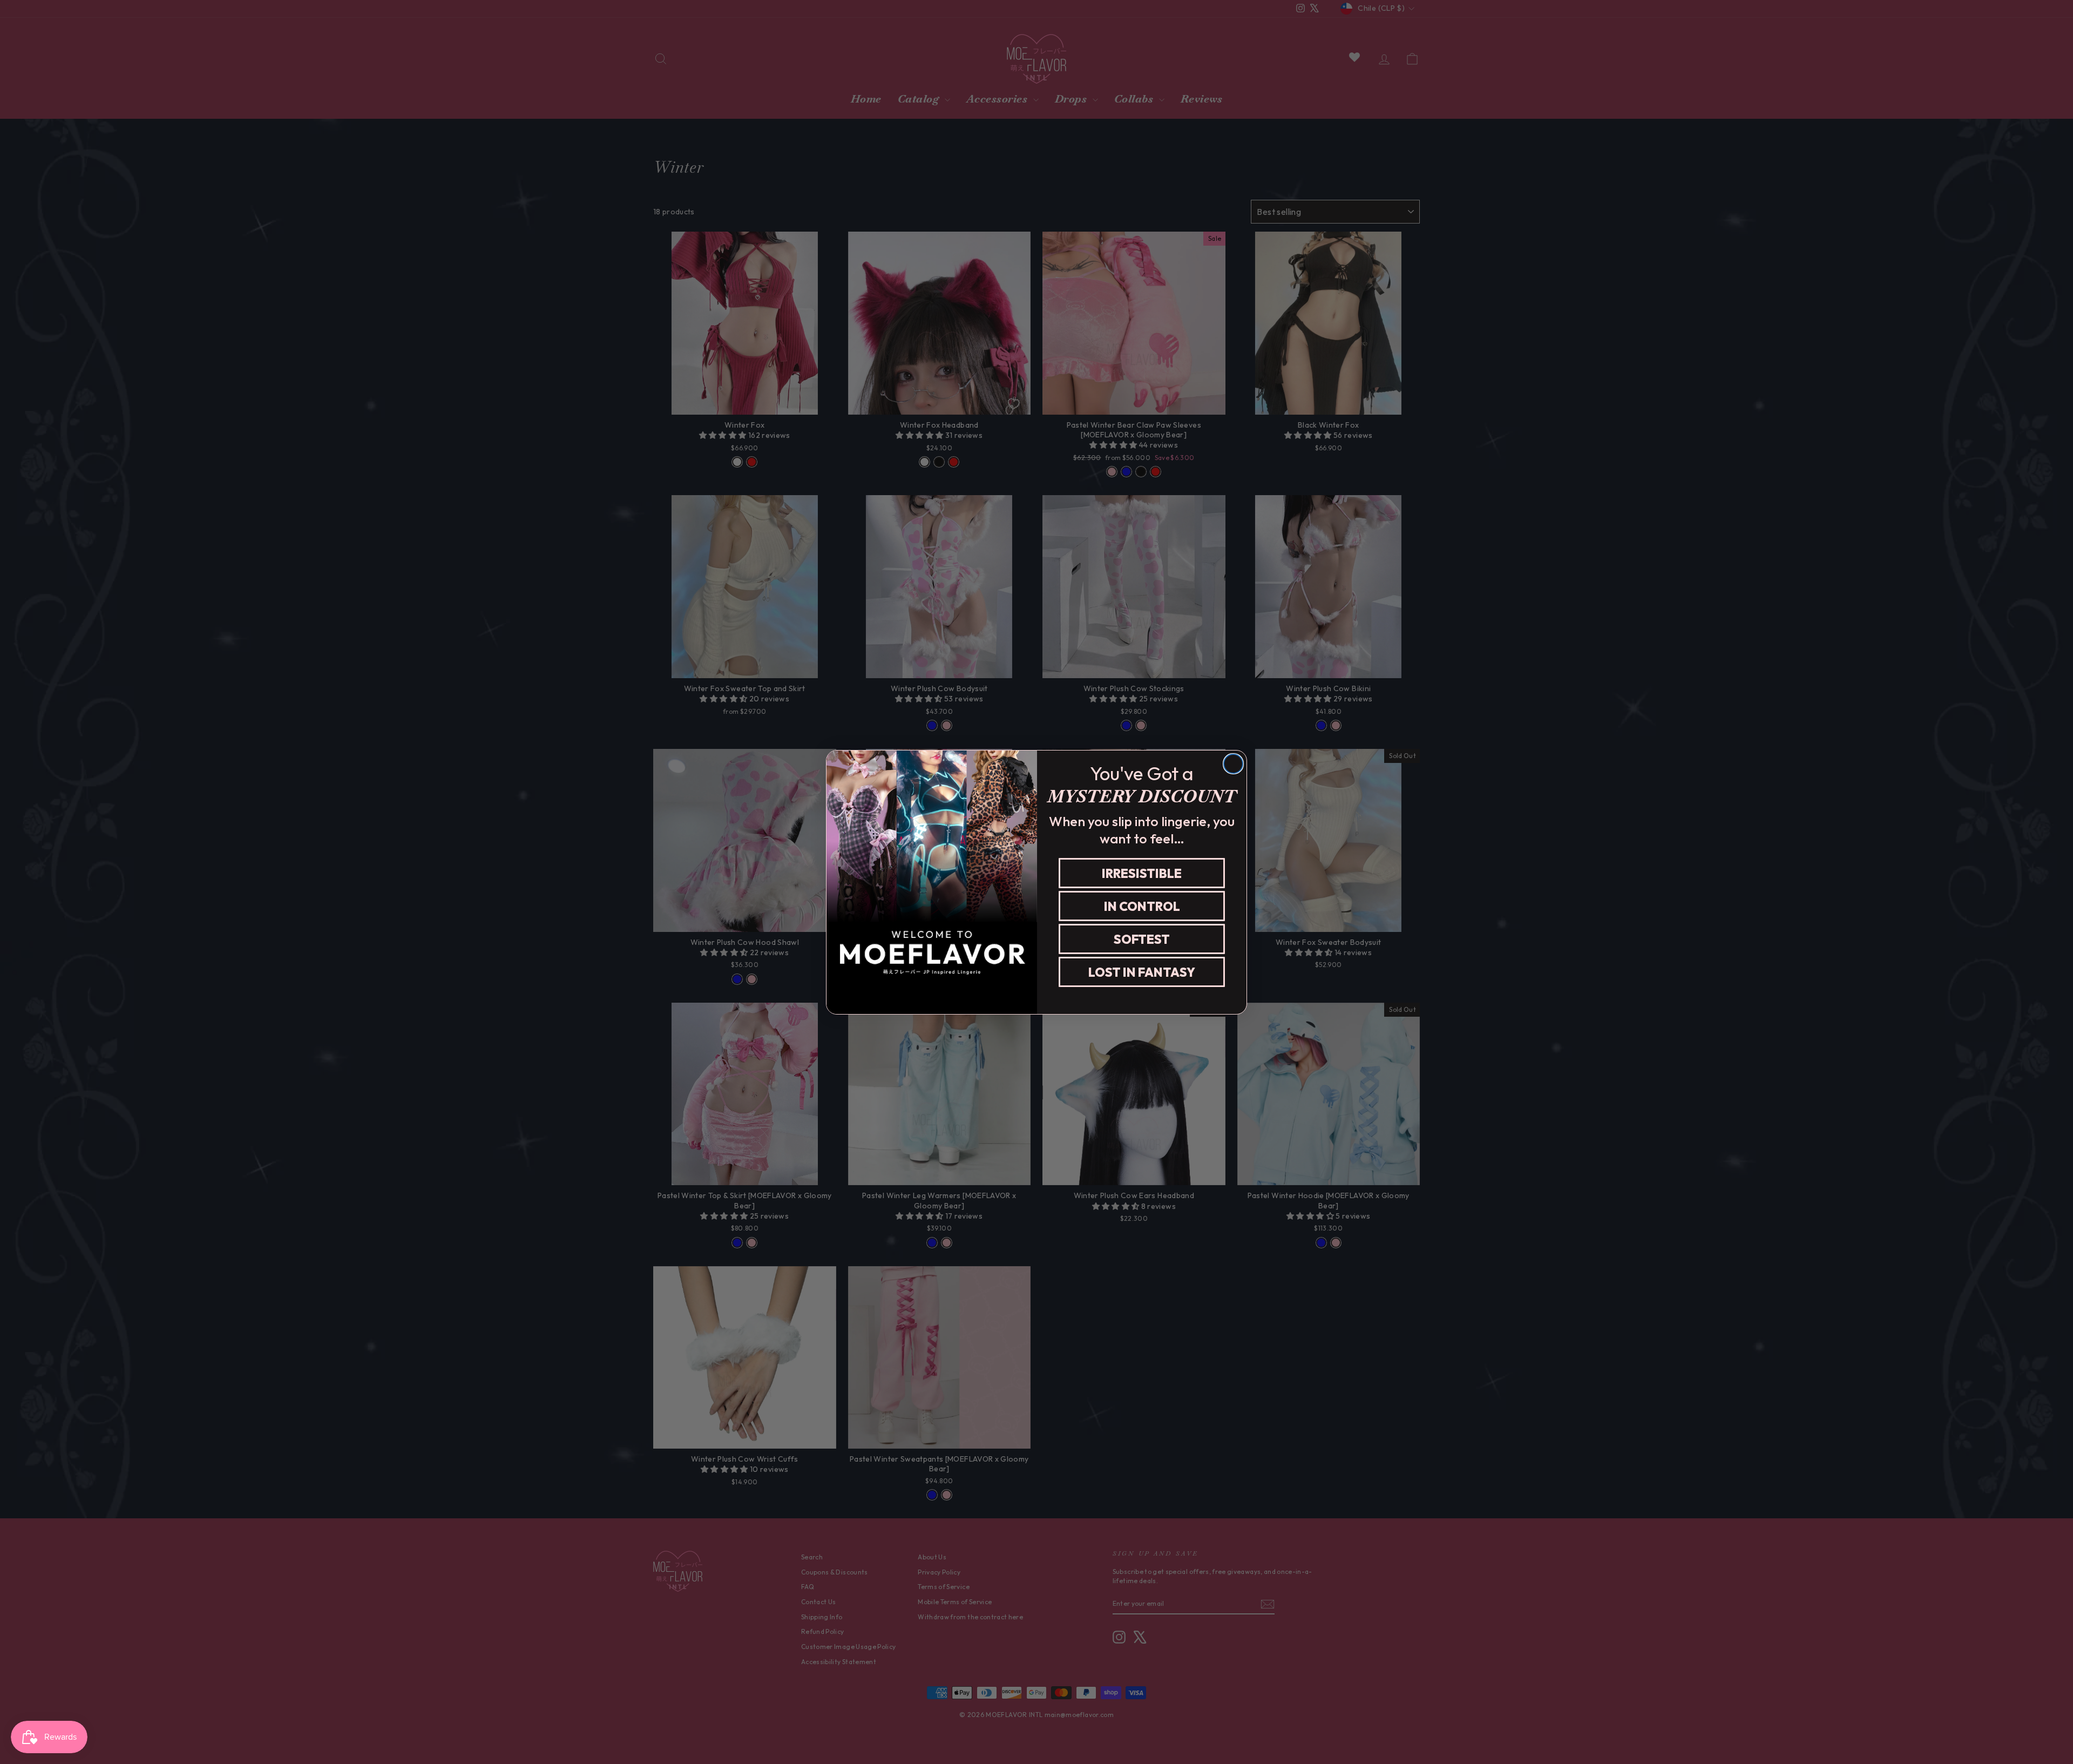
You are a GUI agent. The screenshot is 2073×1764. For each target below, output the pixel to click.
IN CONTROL (1142, 906)
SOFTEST (1142, 939)
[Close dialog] (1233, 764)
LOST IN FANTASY (1142, 972)
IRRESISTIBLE (1142, 873)
